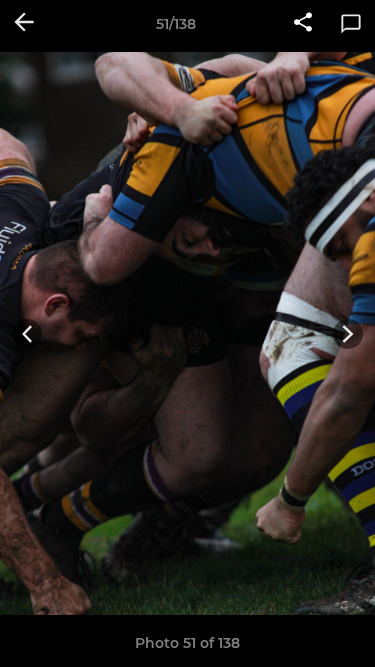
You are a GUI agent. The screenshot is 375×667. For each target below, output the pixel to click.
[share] (303, 24)
